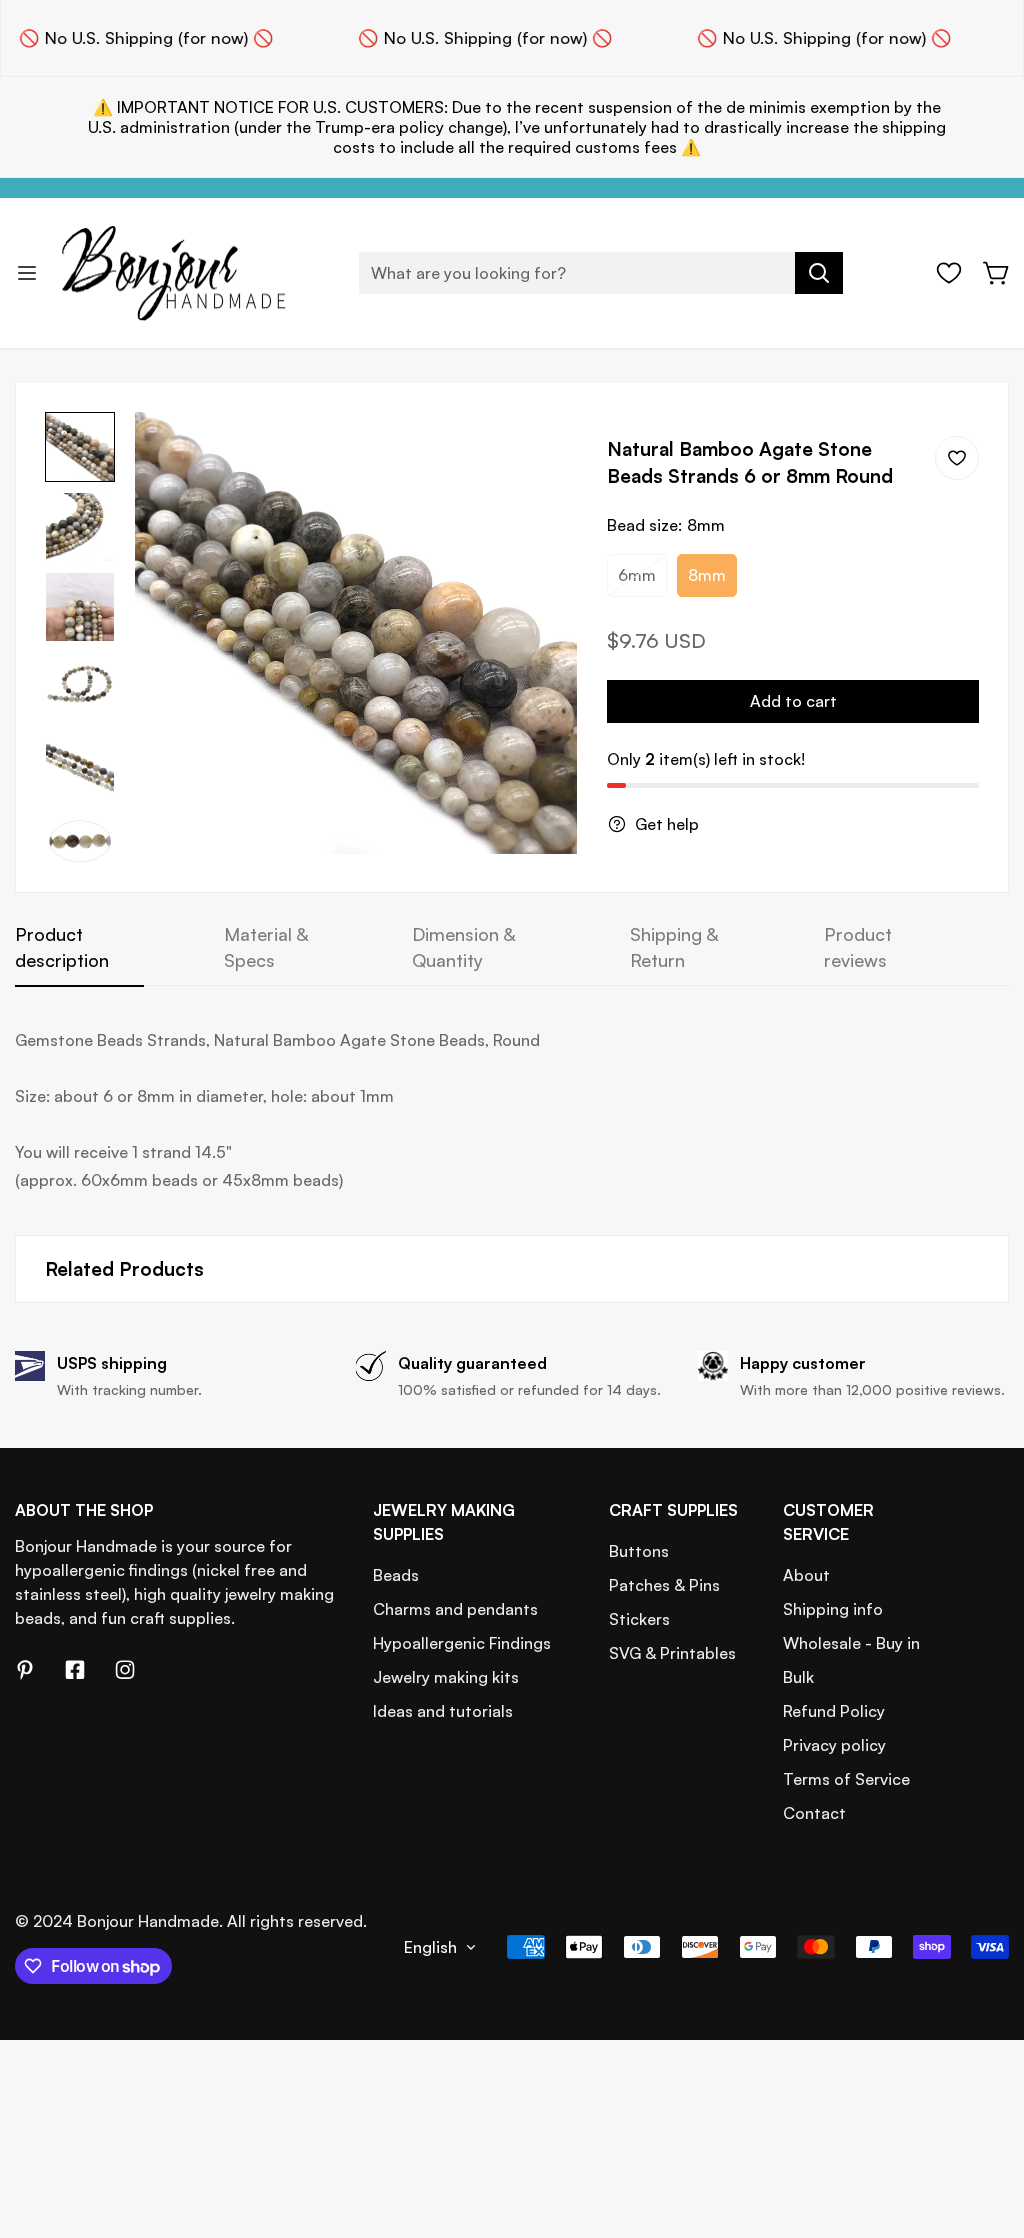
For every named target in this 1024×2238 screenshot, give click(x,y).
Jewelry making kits (446, 1677)
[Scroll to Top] (985, 2129)
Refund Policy (834, 1711)
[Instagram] (125, 1670)
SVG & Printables (672, 1653)
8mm (707, 575)
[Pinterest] (25, 1670)
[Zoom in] (535, 454)
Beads (396, 1575)
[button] (997, 273)
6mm (637, 575)
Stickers (639, 1619)
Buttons (639, 1551)
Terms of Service (846, 1779)
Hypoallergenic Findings (462, 1643)
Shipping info (833, 1609)
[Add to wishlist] (957, 458)
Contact (814, 1813)
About (806, 1575)
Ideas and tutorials (443, 1711)
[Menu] (27, 273)
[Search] (819, 273)
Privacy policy (834, 1745)
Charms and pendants (455, 1609)
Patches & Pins (664, 1585)
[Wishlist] (949, 273)
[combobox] (601, 273)
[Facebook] (75, 1670)
